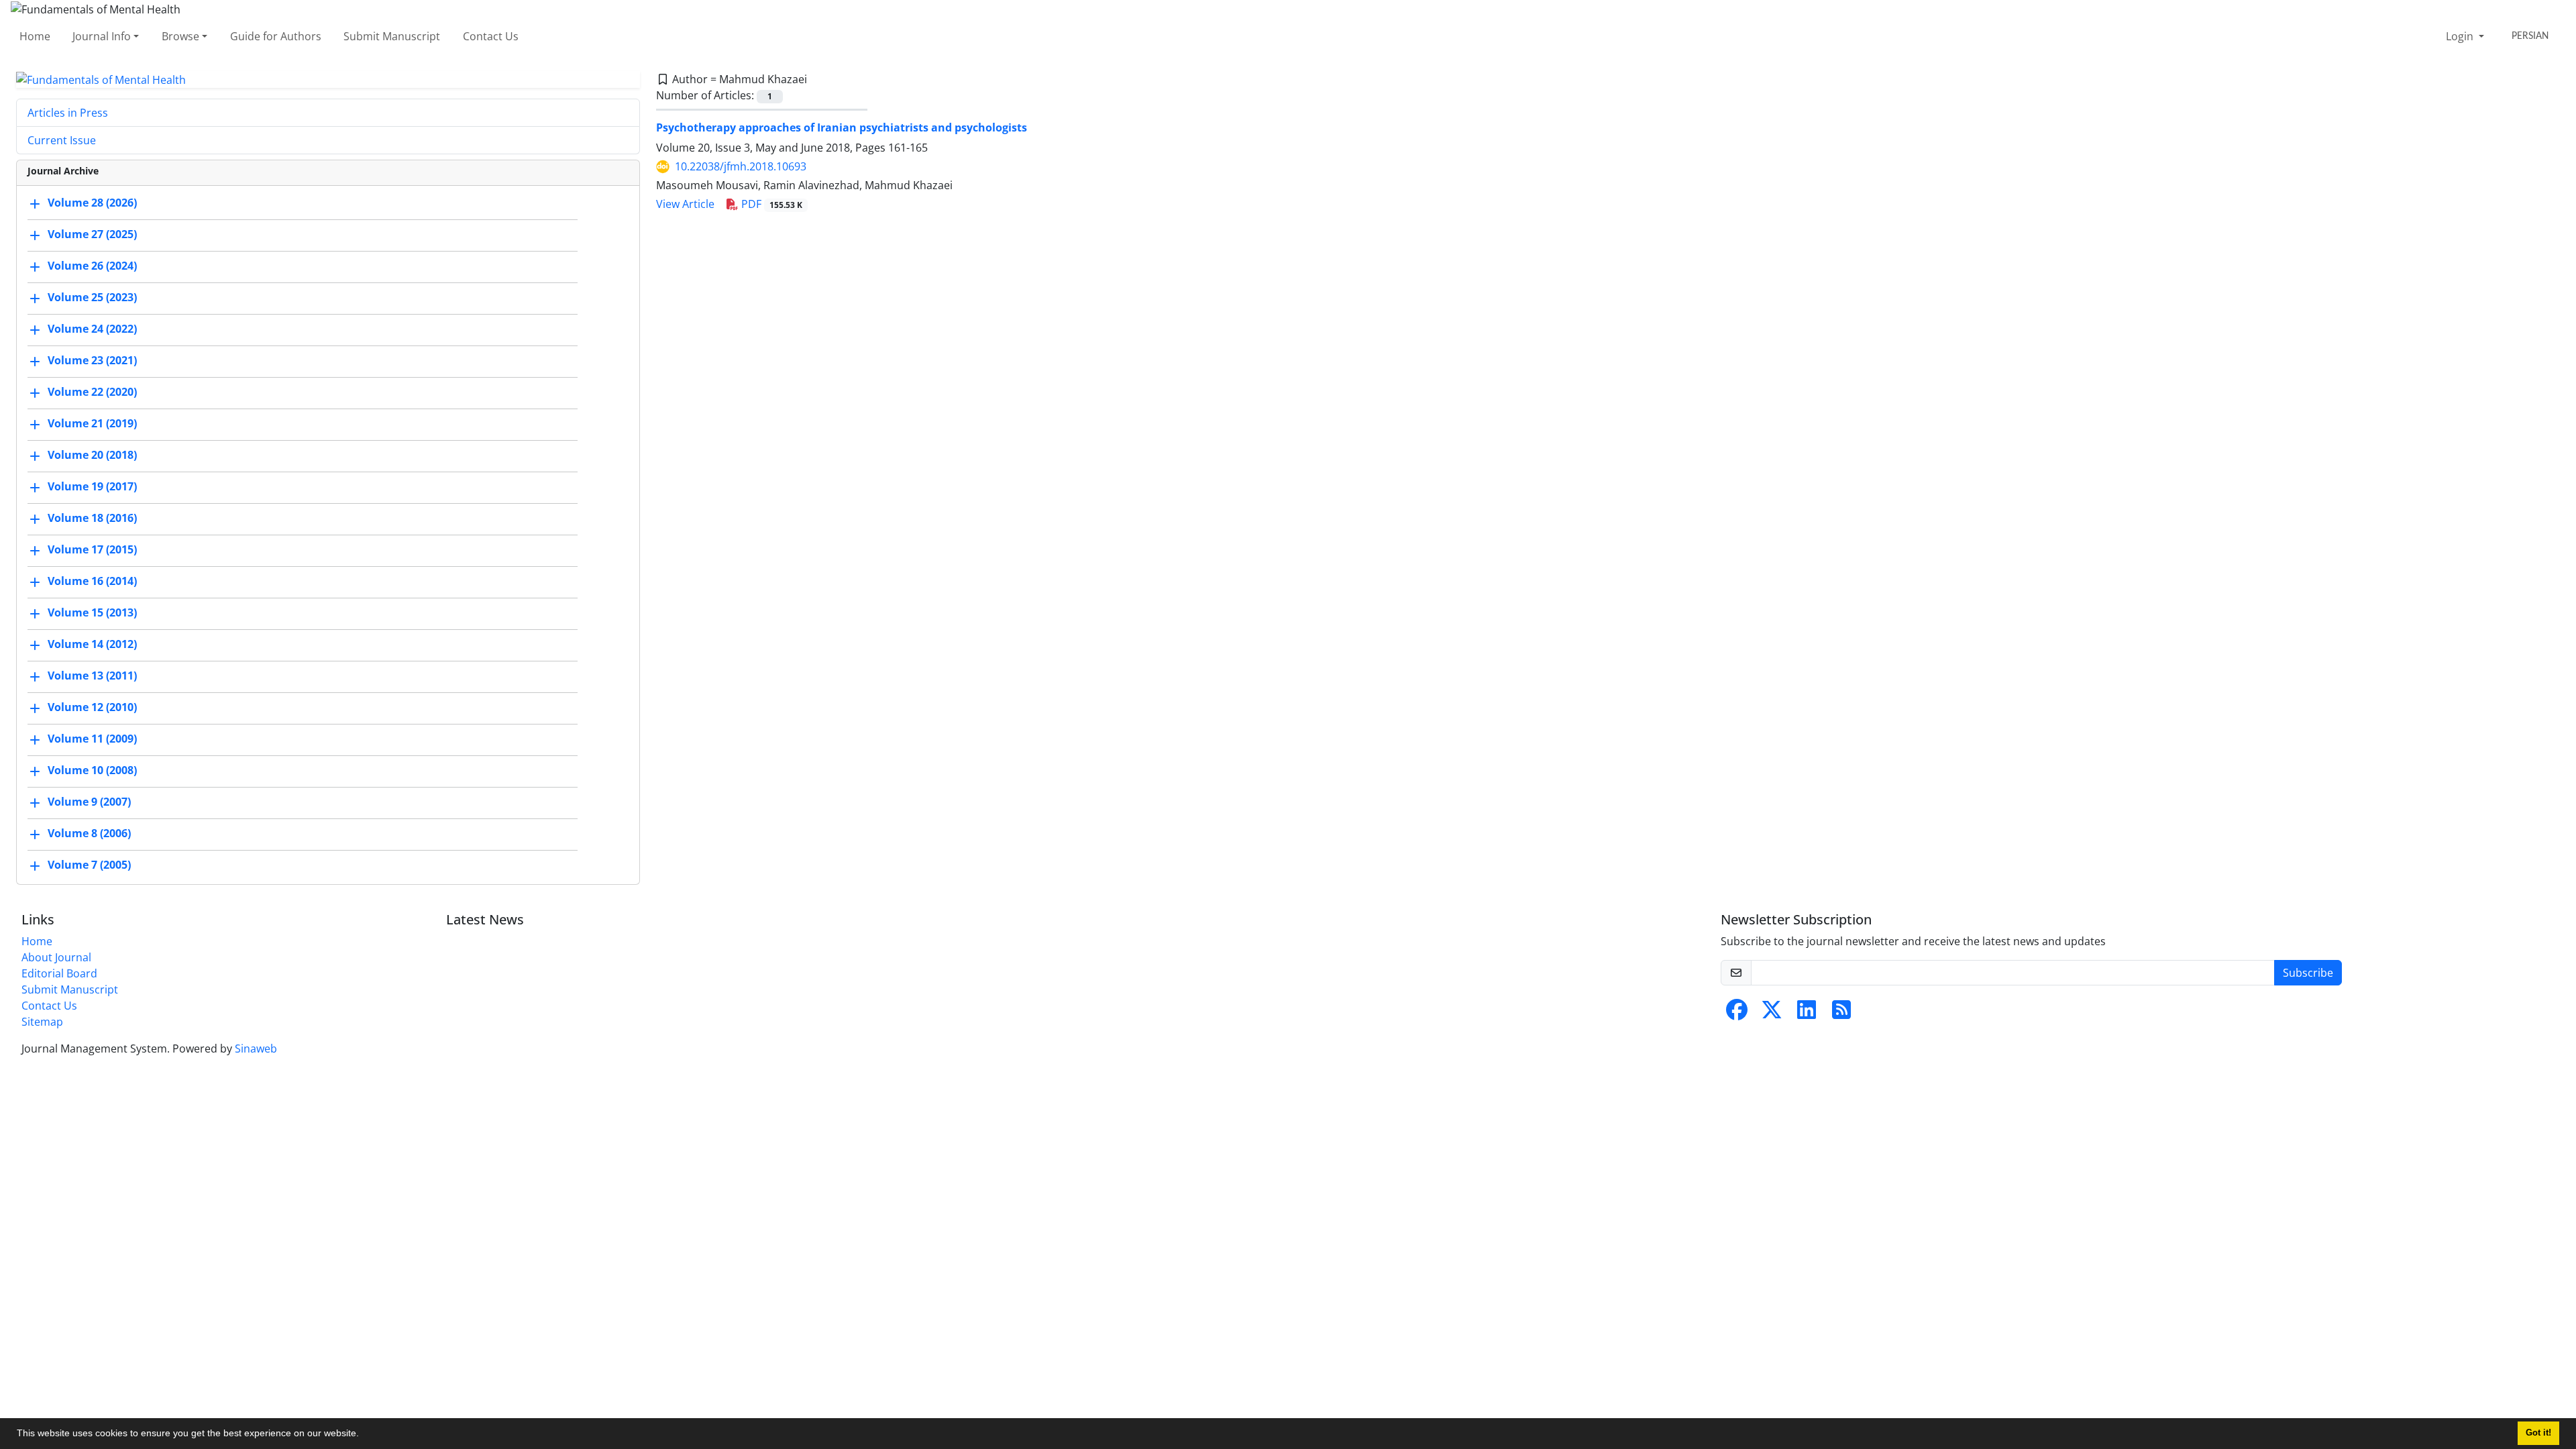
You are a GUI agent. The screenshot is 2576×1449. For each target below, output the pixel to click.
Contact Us (491, 36)
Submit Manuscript (392, 36)
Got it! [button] (2538, 1433)
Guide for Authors (276, 36)
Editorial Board (59, 973)
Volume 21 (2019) (92, 424)
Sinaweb (256, 1049)
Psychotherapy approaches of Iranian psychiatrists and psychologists (842, 127)
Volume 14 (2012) (92, 645)
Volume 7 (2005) (89, 865)
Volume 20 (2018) (92, 455)
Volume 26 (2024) (92, 266)
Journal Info (102, 36)
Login (2461, 36)
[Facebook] (1737, 1014)
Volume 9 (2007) (89, 802)
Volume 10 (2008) (92, 771)
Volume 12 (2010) (92, 708)
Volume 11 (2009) (92, 739)
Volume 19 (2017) (92, 487)
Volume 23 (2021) (92, 361)
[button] (364, 1435)
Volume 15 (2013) (92, 613)
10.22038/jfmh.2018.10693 (741, 166)
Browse (180, 36)
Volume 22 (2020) (92, 392)
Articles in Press (68, 113)
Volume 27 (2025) (92, 235)
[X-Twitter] (1772, 1014)
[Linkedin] (1807, 1014)
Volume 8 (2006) (89, 834)
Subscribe (2308, 973)
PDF (770, 204)
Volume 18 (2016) (92, 519)
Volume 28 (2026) (92, 203)
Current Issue (62, 140)
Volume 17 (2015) (92, 550)
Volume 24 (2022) (92, 329)
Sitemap (42, 1022)
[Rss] (1841, 1014)
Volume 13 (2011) (92, 676)
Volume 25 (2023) (92, 298)
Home (35, 36)
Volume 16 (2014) (92, 582)
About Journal (56, 957)
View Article (685, 204)
